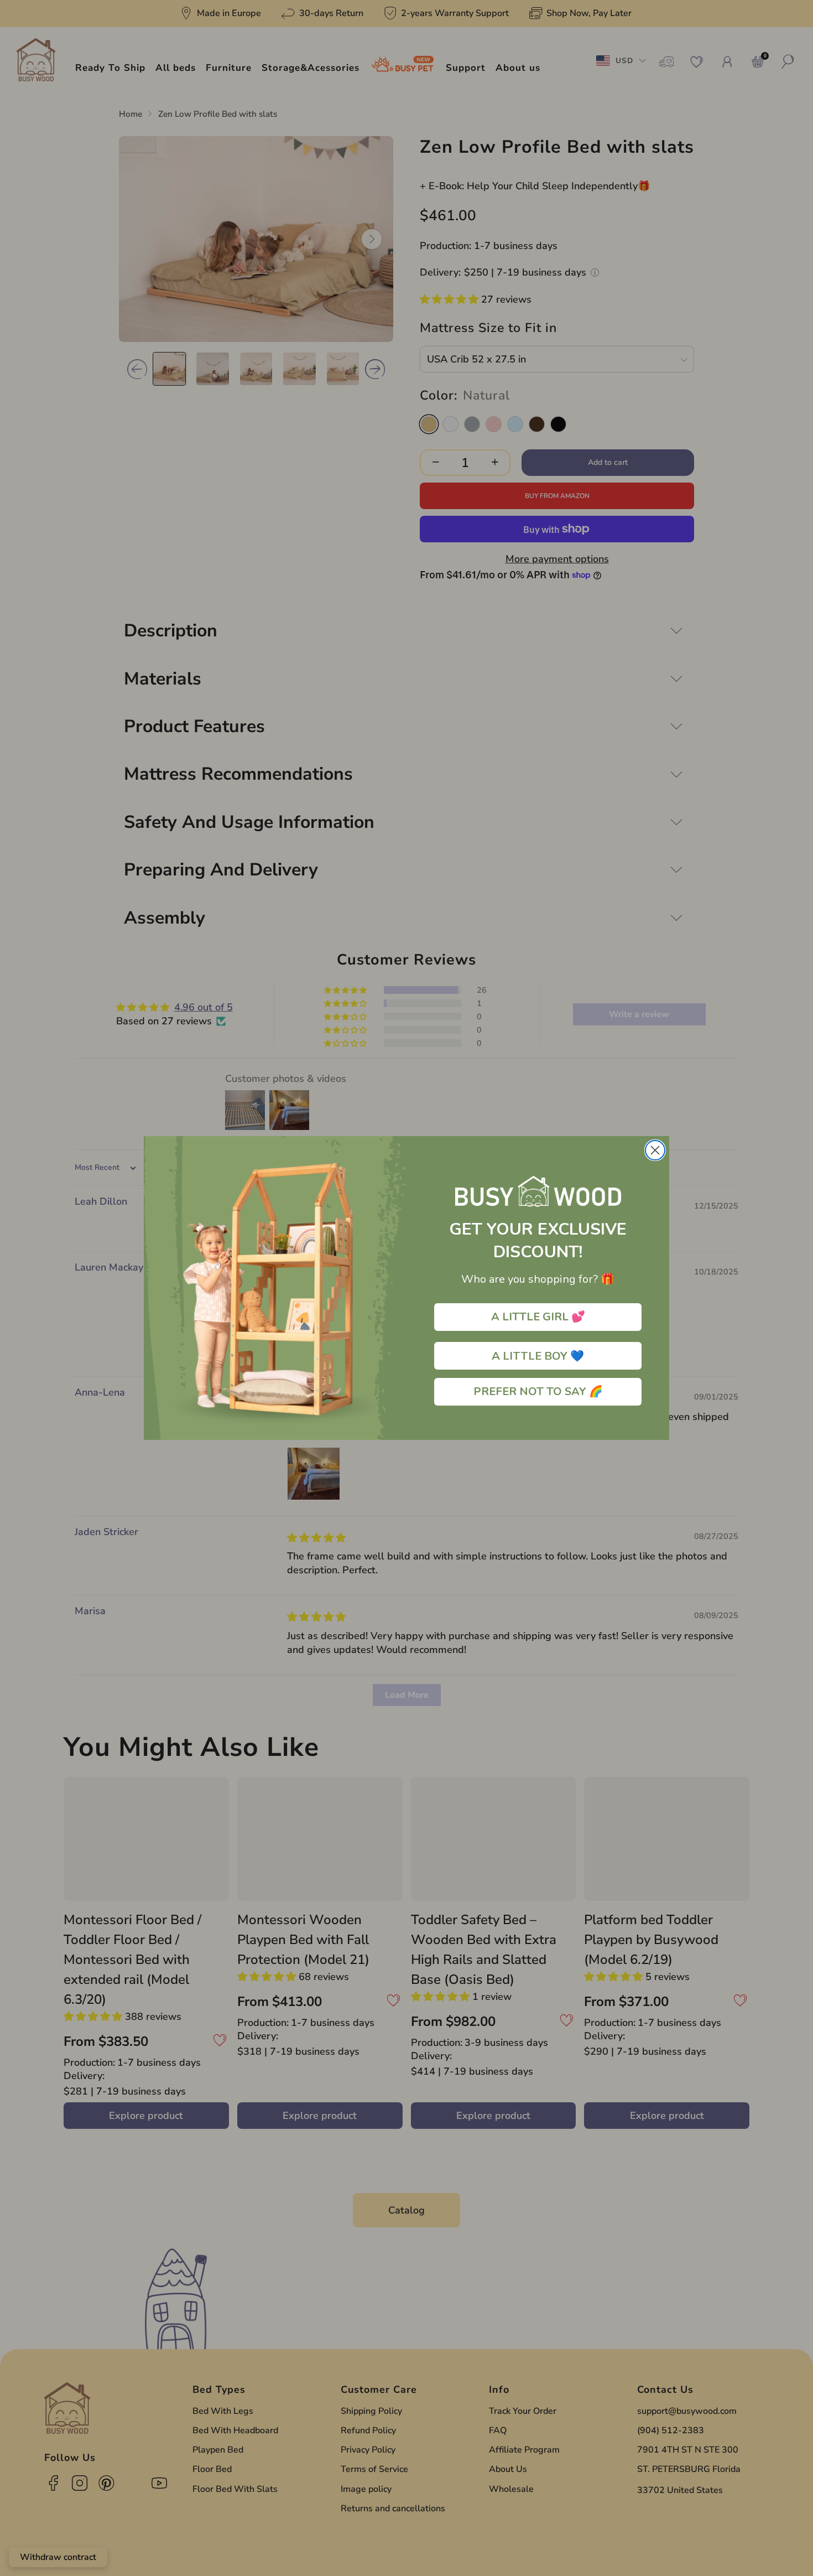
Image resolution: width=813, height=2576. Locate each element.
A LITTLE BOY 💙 (538, 1356)
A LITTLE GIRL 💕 (538, 1317)
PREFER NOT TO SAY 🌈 (538, 1391)
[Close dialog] (655, 1150)
